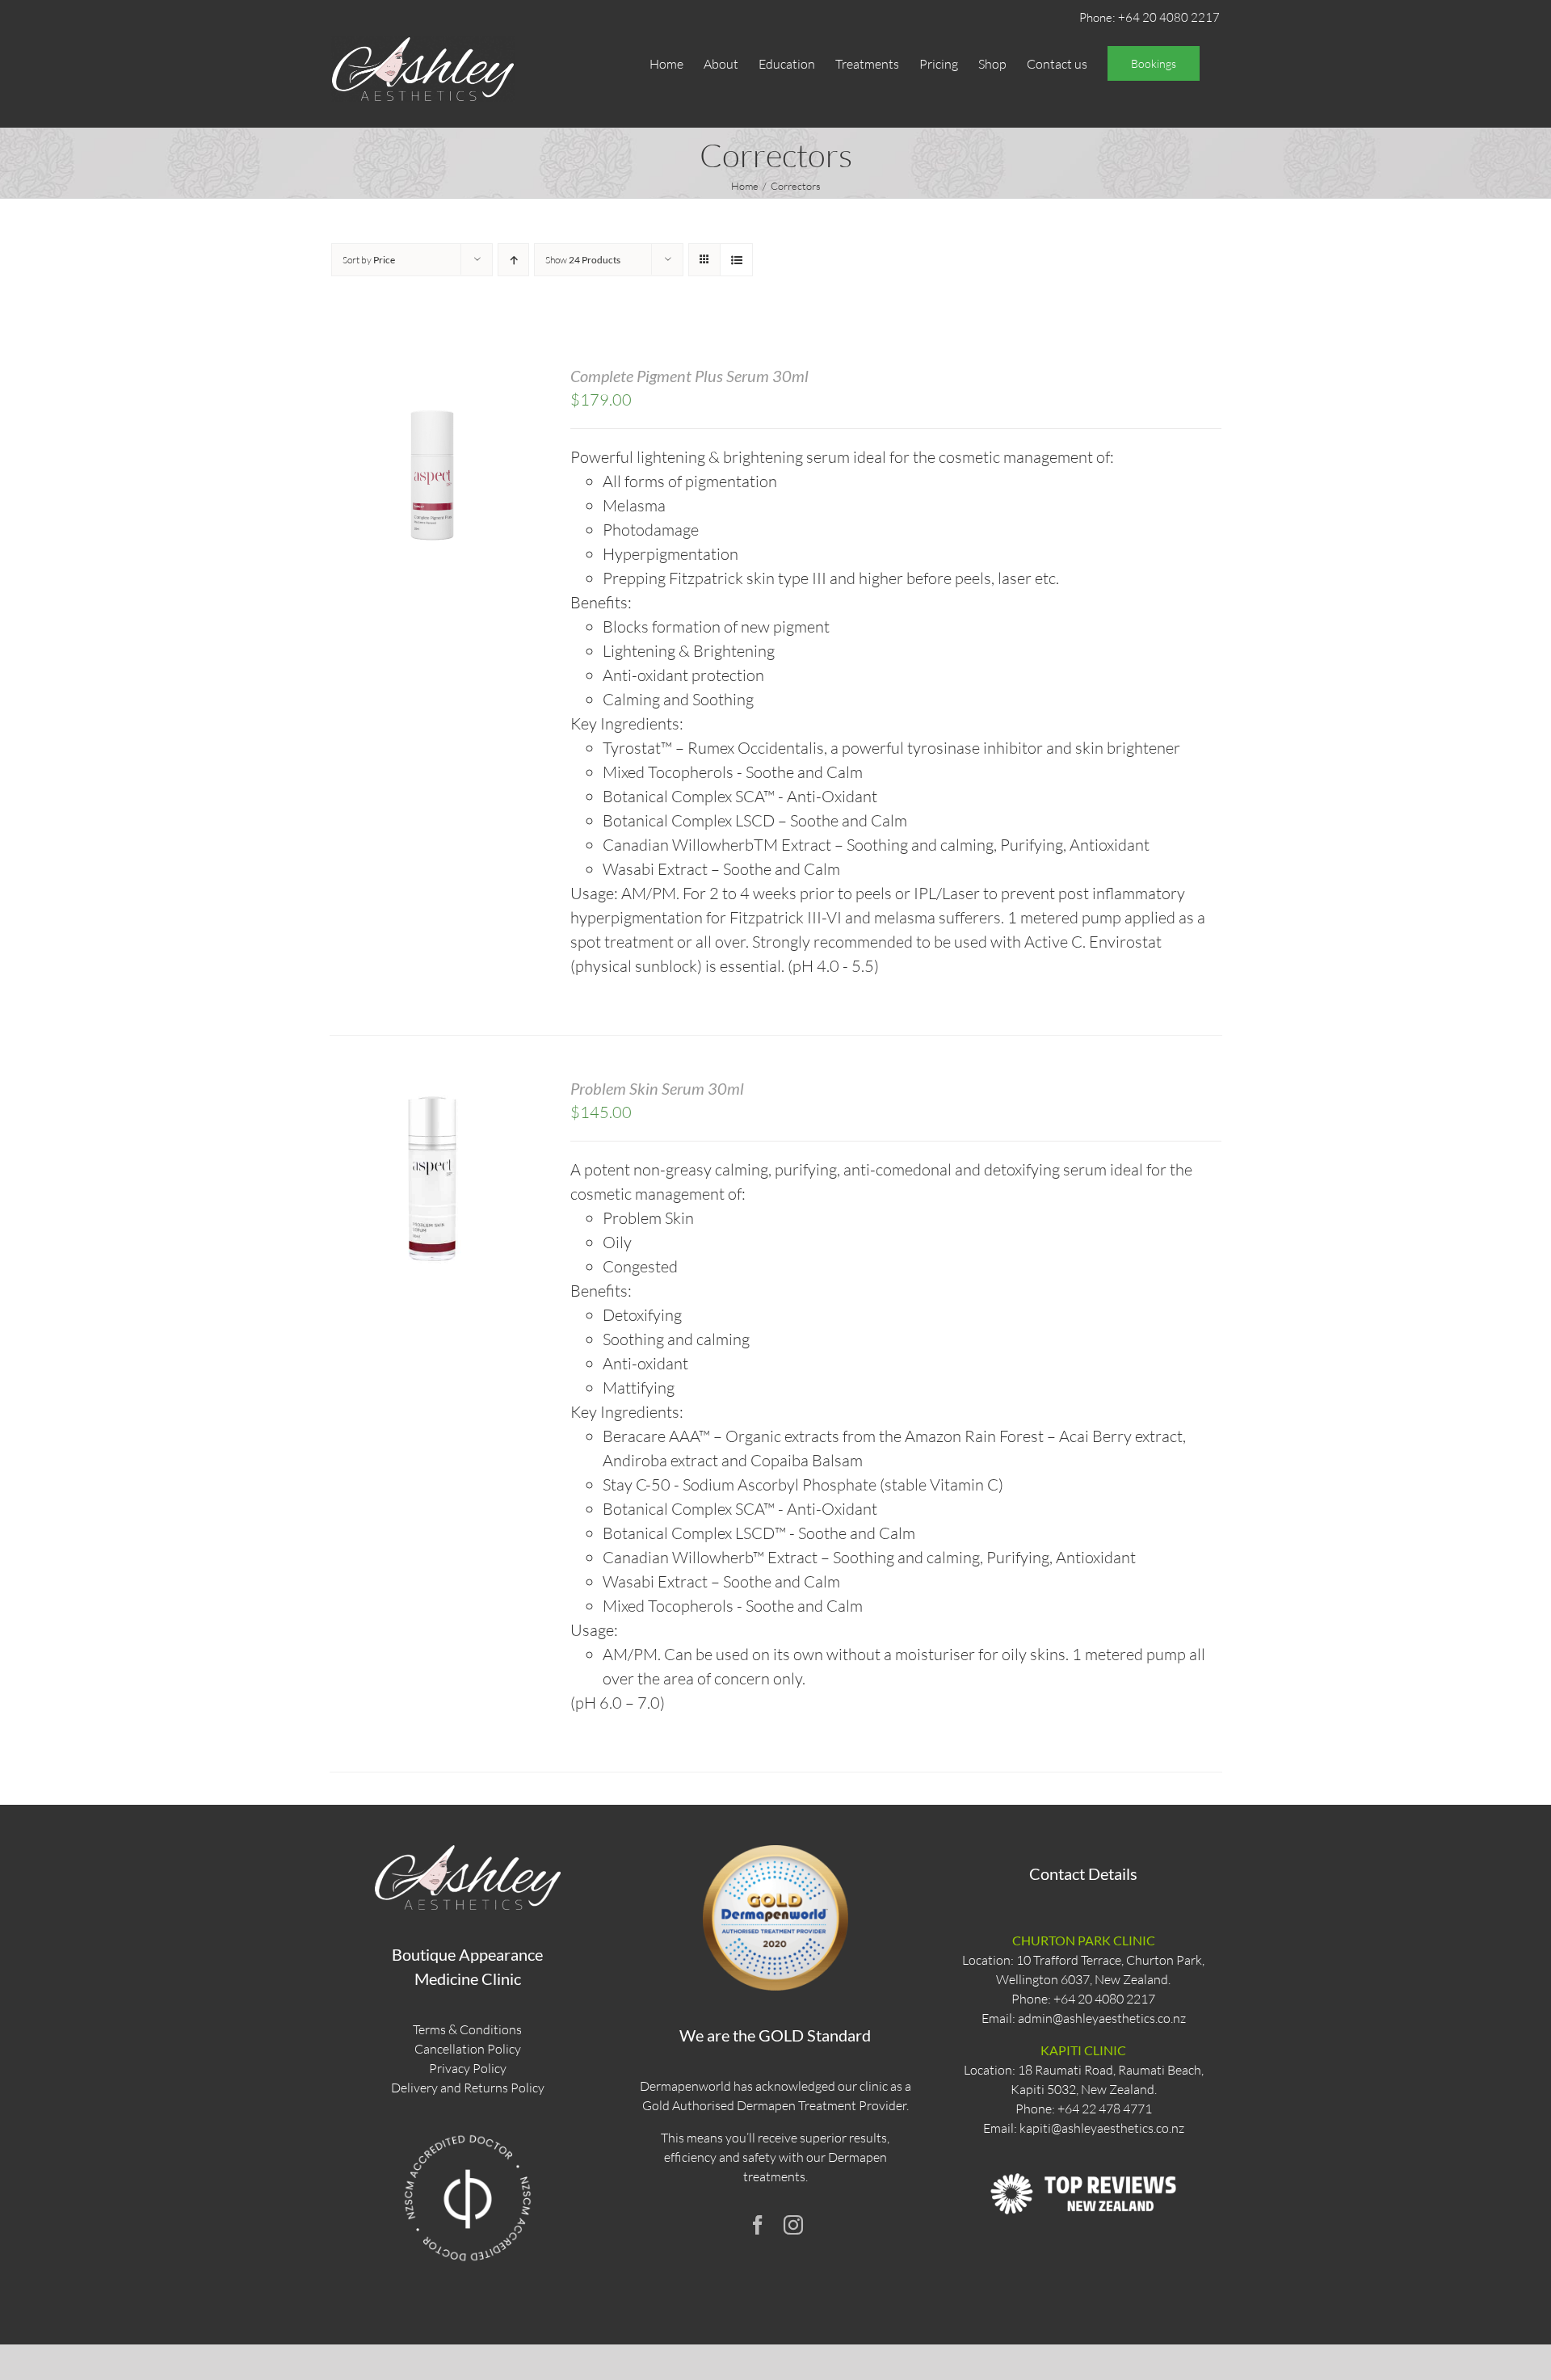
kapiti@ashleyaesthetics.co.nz (1102, 2128)
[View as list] (736, 260)
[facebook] (758, 2225)
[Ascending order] (513, 260)
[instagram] (793, 2225)
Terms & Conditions (467, 2029)
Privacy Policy (468, 2068)
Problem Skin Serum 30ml (657, 1088)
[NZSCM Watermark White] (468, 2134)
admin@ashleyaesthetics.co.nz (1102, 2018)
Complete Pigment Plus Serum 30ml (689, 376)
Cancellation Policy (468, 2049)
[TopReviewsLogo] (1083, 2158)
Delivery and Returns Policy (468, 2088)
